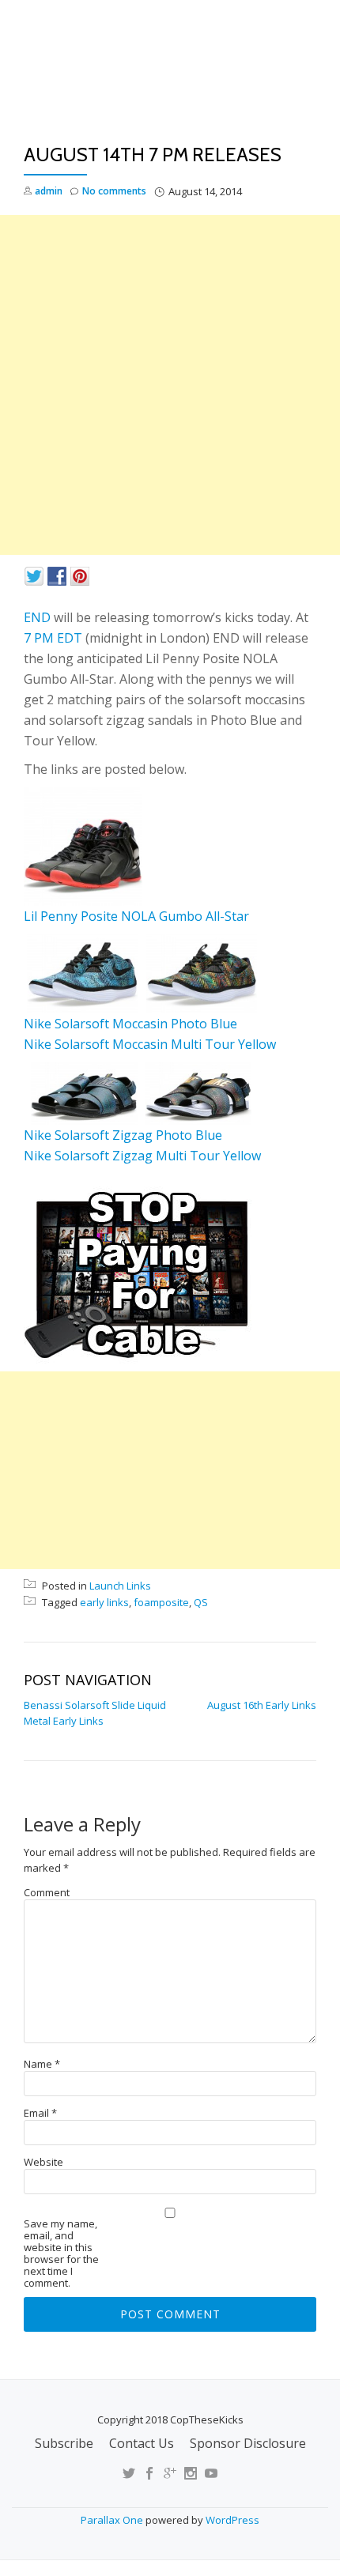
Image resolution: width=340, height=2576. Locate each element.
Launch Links (120, 1586)
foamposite (161, 1602)
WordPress (232, 2520)
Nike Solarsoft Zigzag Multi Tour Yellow (142, 1156)
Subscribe (64, 2443)
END (37, 617)
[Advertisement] (170, 385)
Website (43, 2162)
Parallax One (113, 2520)
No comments (114, 191)
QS (201, 1602)
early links (104, 1602)
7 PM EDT (53, 638)
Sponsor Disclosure (248, 2443)
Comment (47, 1893)
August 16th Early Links (262, 1705)
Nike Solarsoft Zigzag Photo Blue (123, 1135)
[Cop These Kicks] (170, 77)
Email (40, 2113)
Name (42, 2064)
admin (49, 191)
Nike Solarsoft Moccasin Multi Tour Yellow (150, 1044)
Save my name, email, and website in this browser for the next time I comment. (61, 2254)
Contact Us (142, 2443)
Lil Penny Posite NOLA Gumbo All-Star (136, 916)
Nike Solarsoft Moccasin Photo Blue (130, 1024)
